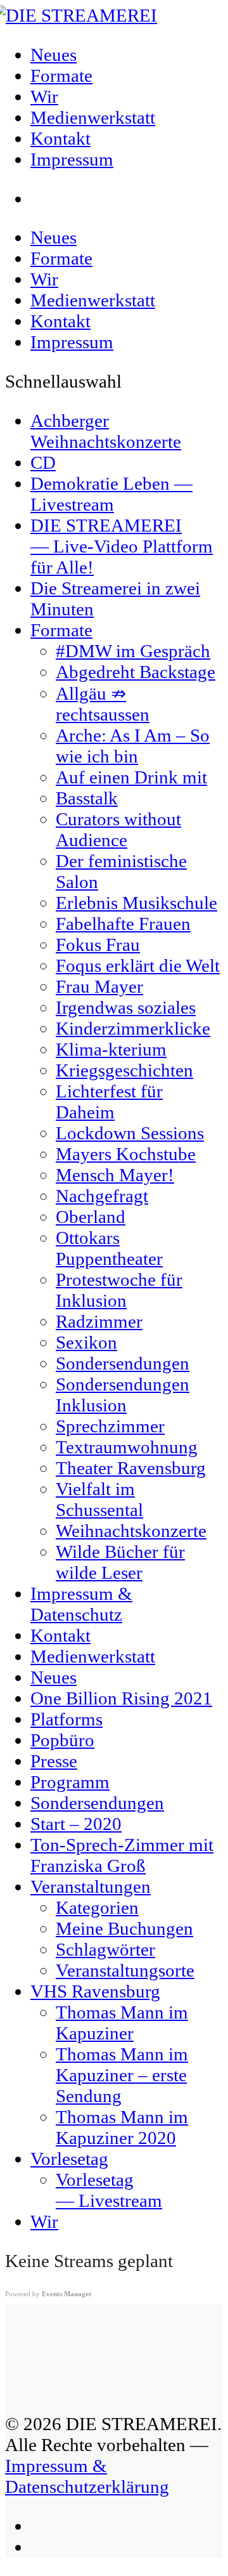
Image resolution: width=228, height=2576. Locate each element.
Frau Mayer (99, 986)
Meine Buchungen (124, 1928)
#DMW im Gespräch (133, 651)
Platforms (66, 1719)
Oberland (91, 1217)
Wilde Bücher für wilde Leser (120, 1562)
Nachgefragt (102, 1196)
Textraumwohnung (127, 1447)
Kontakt (60, 321)
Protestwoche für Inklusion (119, 1290)
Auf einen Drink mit (131, 777)
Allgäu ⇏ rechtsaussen (103, 704)
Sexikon (86, 1342)
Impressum (72, 342)
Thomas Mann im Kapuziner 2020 (122, 2127)
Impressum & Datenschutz (81, 1604)
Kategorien (97, 1907)
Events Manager (67, 2294)
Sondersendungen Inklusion (123, 1395)
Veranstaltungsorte (125, 1970)
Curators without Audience (118, 829)
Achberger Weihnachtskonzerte (106, 431)
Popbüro (62, 1740)
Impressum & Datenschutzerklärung (87, 2476)
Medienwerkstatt (93, 300)
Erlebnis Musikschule (136, 903)
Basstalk (87, 798)
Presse (54, 1761)
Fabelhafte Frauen (123, 924)
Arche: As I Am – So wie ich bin (133, 746)
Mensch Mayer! (115, 1175)
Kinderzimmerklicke (133, 1028)
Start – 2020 (76, 1824)
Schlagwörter (105, 1949)
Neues (54, 237)
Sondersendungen (123, 1363)
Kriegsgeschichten (124, 1070)
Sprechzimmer (110, 1426)
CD (43, 462)
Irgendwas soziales (126, 1007)
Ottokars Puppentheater (109, 1248)
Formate (61, 258)
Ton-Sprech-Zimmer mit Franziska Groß (122, 1855)
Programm (70, 1782)
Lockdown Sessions (130, 1133)
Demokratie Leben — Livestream (111, 494)
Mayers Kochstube (126, 1154)
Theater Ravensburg (131, 1468)
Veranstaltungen (91, 1886)
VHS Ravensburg (95, 1991)
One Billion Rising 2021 (121, 1698)
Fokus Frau (98, 945)
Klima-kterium (111, 1049)
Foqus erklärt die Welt (138, 965)
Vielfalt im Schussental (99, 1499)
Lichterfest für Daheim (109, 1102)
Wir (44, 279)
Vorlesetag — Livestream (109, 2190)
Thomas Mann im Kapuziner (122, 2023)
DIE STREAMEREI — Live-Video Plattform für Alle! (122, 546)
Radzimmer (99, 1321)
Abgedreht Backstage (136, 672)
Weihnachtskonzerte (131, 1531)
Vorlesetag (69, 2159)
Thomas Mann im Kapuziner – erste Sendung (122, 2075)
